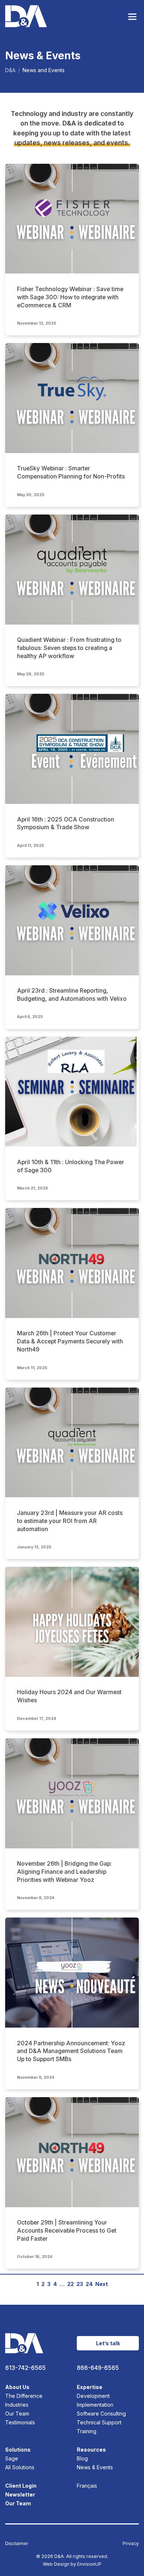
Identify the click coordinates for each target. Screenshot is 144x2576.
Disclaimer (17, 2543)
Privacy (131, 2543)
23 (80, 2284)
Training (87, 2431)
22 (71, 2284)
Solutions (18, 2450)
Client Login (21, 2486)
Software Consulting (101, 2414)
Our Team (17, 2414)
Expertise (90, 2387)
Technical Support (99, 2422)
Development (93, 2396)
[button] (132, 16)
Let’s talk (108, 2343)
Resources (91, 2450)
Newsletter (20, 2494)
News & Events (95, 2467)
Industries (17, 2405)
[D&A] (26, 16)
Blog (82, 2458)
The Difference (24, 2396)
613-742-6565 (25, 2368)
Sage (12, 2458)
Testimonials (20, 2422)
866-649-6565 (98, 2368)
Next (102, 2284)
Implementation (95, 2405)
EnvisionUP (89, 2564)
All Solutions (20, 2467)
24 (89, 2284)
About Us (17, 2387)
